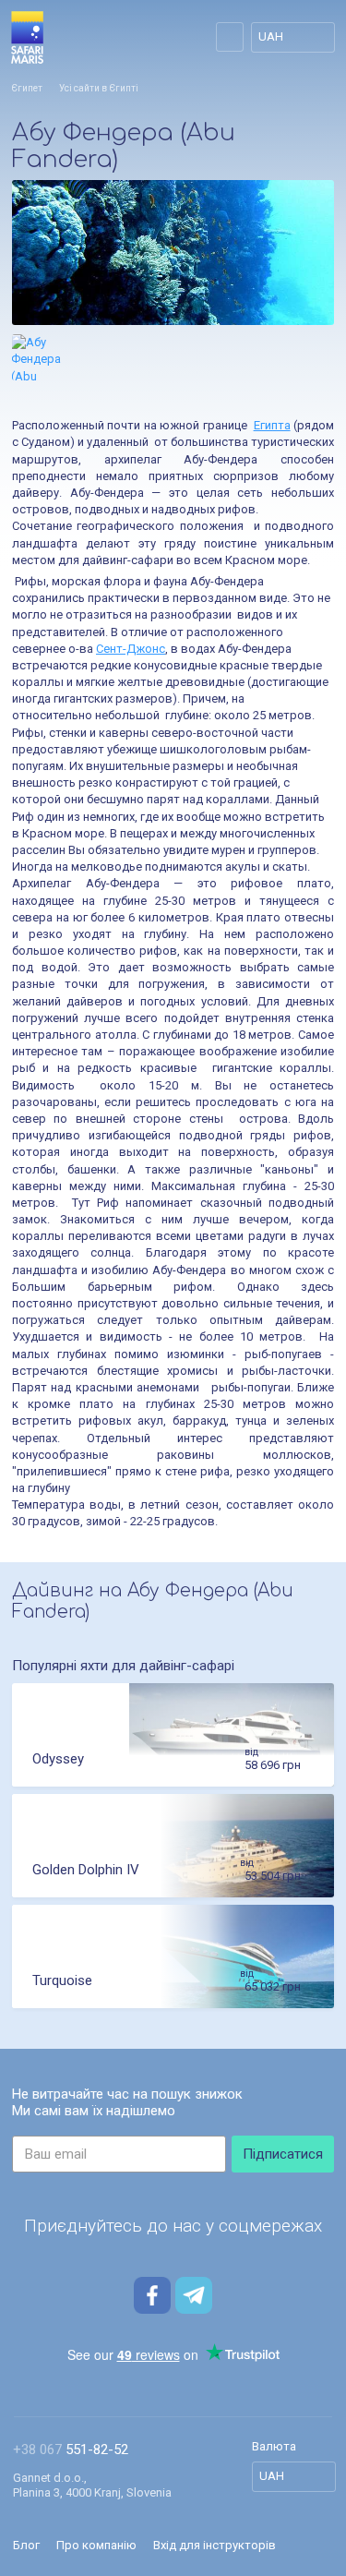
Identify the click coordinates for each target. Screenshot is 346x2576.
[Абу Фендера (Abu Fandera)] (173, 253)
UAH (271, 36)
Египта (272, 425)
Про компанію (96, 2545)
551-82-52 (71, 2450)
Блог (26, 2545)
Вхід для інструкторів (215, 2545)
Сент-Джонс (131, 649)
